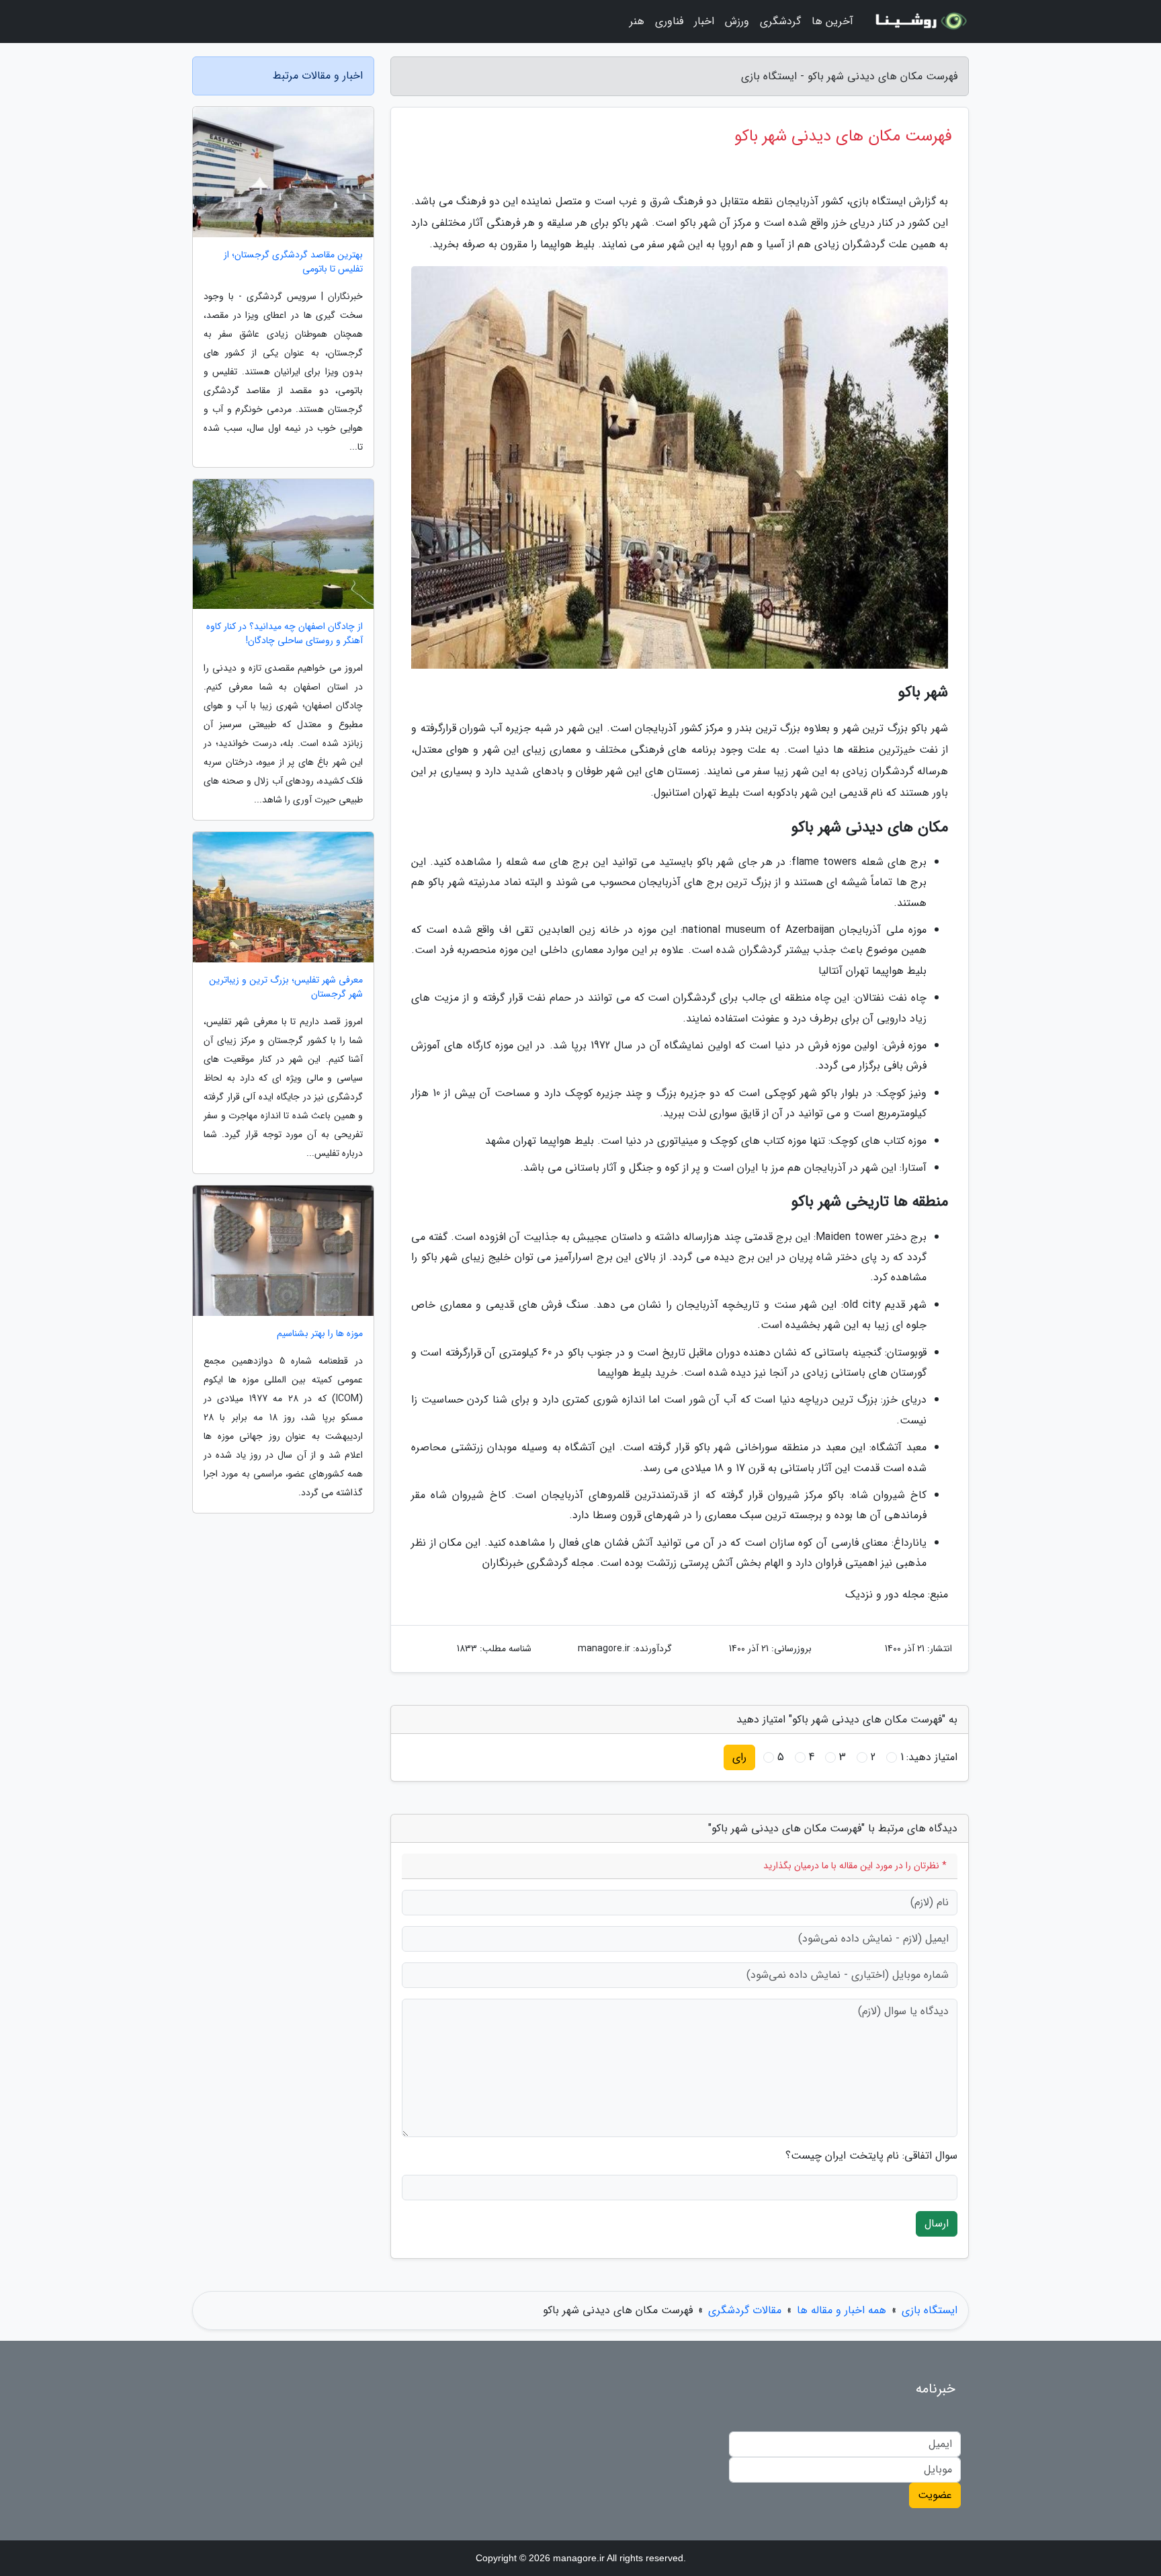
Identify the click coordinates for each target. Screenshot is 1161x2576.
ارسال (937, 2224)
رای (739, 1757)
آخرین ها (832, 21)
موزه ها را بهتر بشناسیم (320, 1334)
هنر (637, 21)
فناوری (669, 21)
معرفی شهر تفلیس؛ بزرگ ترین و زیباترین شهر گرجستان (286, 987)
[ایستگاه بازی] (919, 22)
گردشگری (780, 21)
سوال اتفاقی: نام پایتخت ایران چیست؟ (871, 2156)
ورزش (737, 21)
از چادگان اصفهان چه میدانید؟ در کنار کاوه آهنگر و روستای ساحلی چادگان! (285, 634)
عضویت (935, 2495)
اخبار (704, 21)
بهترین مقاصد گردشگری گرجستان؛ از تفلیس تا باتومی (293, 262)
